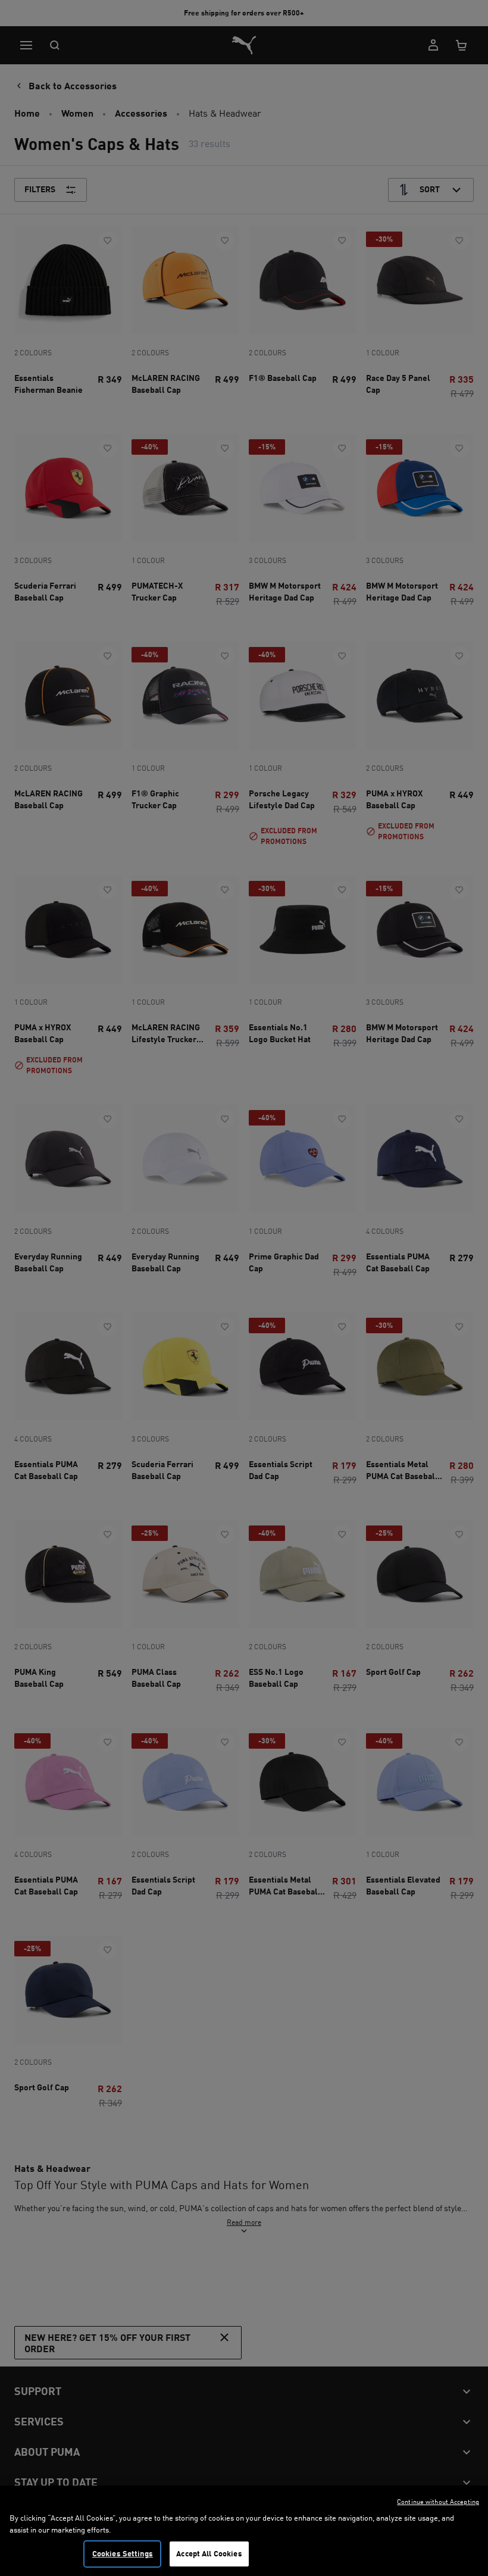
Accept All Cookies (209, 2553)
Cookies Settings (123, 2553)
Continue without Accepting (438, 2502)
